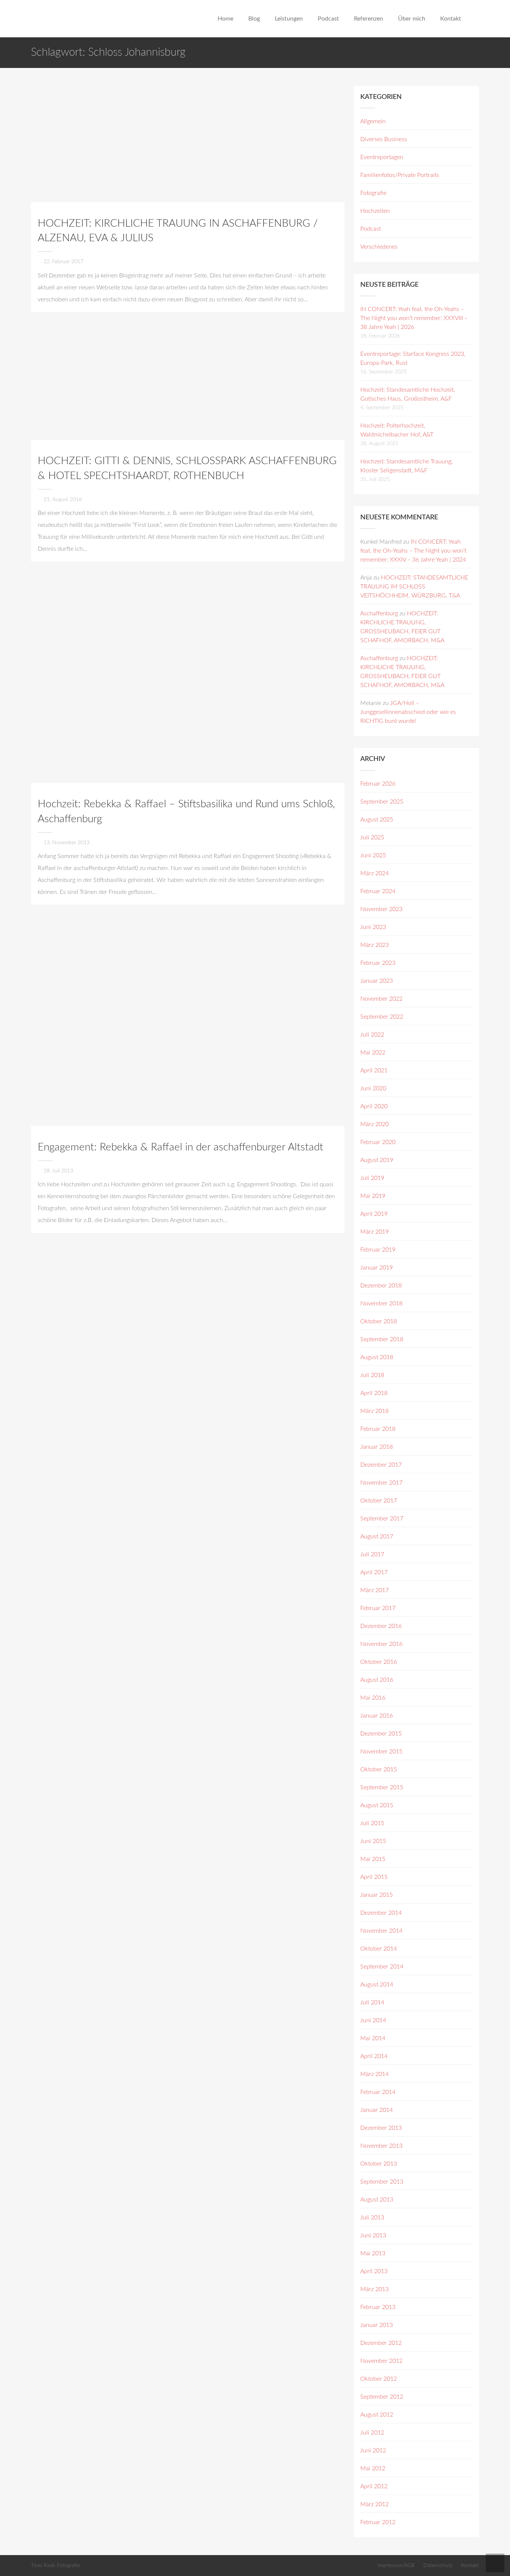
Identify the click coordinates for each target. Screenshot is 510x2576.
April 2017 (374, 1572)
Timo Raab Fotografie (55, 2565)
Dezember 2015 (381, 1734)
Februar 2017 (378, 1608)
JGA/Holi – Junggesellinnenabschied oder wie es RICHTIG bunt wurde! (408, 712)
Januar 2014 (377, 2110)
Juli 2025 (372, 838)
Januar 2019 (377, 1268)
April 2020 (374, 1106)
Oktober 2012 (379, 2379)
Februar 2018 (378, 1429)
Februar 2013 (378, 2307)
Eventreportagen (382, 157)
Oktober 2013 (379, 2164)
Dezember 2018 (381, 1286)
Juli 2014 (372, 2002)
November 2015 (381, 1752)
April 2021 (374, 1071)
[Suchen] (476, 19)
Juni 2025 (373, 855)
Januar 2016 (377, 1716)
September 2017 (382, 1519)
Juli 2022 (372, 1035)
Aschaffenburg (379, 613)
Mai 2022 (373, 1053)
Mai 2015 (373, 1859)
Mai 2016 (373, 1698)
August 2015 (377, 1805)
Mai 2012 (373, 2468)
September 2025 (382, 802)
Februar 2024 (378, 891)
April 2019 (374, 1214)
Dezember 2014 (381, 1913)
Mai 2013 (373, 2253)
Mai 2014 (373, 2038)
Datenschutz (438, 2565)
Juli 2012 (372, 2433)
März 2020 (374, 1124)
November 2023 (381, 909)
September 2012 (382, 2397)
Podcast (371, 229)
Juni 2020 (373, 1088)
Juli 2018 (372, 1375)
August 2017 (377, 1536)
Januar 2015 (377, 1895)
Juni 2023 (373, 927)
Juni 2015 (373, 1841)
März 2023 (374, 945)
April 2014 (374, 2056)
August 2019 (377, 1160)
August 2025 (377, 820)
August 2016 (377, 1680)
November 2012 (381, 2361)
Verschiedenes (379, 247)
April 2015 (374, 1877)
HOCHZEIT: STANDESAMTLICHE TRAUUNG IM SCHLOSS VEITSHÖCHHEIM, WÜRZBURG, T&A (414, 587)
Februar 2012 (378, 2522)
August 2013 (377, 2200)
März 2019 (374, 1232)
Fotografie (373, 193)
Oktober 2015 (379, 1769)
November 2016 (381, 1644)
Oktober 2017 (379, 1501)
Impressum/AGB (396, 2565)
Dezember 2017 (381, 1465)
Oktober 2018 (379, 1321)
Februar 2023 (378, 963)
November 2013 (381, 2146)
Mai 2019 (373, 1196)
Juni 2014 (373, 2020)
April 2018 (374, 1393)
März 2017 (374, 1590)
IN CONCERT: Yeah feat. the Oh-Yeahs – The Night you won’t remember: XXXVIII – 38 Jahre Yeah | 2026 (414, 318)
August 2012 (377, 2415)
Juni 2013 (373, 2235)
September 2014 (382, 1967)
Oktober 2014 (379, 1949)
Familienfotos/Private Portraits (400, 175)
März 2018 (374, 1411)
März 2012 (374, 2504)
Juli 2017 (372, 1554)
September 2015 (382, 1787)
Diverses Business (384, 139)
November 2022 (381, 999)
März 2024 (374, 873)
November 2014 (381, 1931)
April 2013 (374, 2271)
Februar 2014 (378, 2092)
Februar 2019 (378, 1250)
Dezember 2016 (381, 1626)
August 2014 (377, 1985)
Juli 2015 (372, 1823)
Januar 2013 (377, 2325)
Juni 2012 (373, 2451)
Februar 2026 (378, 784)
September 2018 (382, 1339)
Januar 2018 (377, 1447)
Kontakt (470, 2565)
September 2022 (382, 1017)
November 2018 (381, 1303)
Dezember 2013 (381, 2128)
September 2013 (382, 2182)
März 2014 (374, 2074)
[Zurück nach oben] (495, 2563)
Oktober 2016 (379, 1662)
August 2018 (377, 1357)
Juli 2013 (372, 2218)
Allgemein (373, 121)
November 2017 (381, 1483)
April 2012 (374, 2486)
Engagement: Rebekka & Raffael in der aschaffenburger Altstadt (181, 1147)
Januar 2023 (377, 981)
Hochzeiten (375, 211)
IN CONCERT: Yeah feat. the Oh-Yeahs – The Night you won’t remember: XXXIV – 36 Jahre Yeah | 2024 (413, 551)
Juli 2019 (372, 1178)
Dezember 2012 (381, 2343)
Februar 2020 (378, 1142)
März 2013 (374, 2289)
